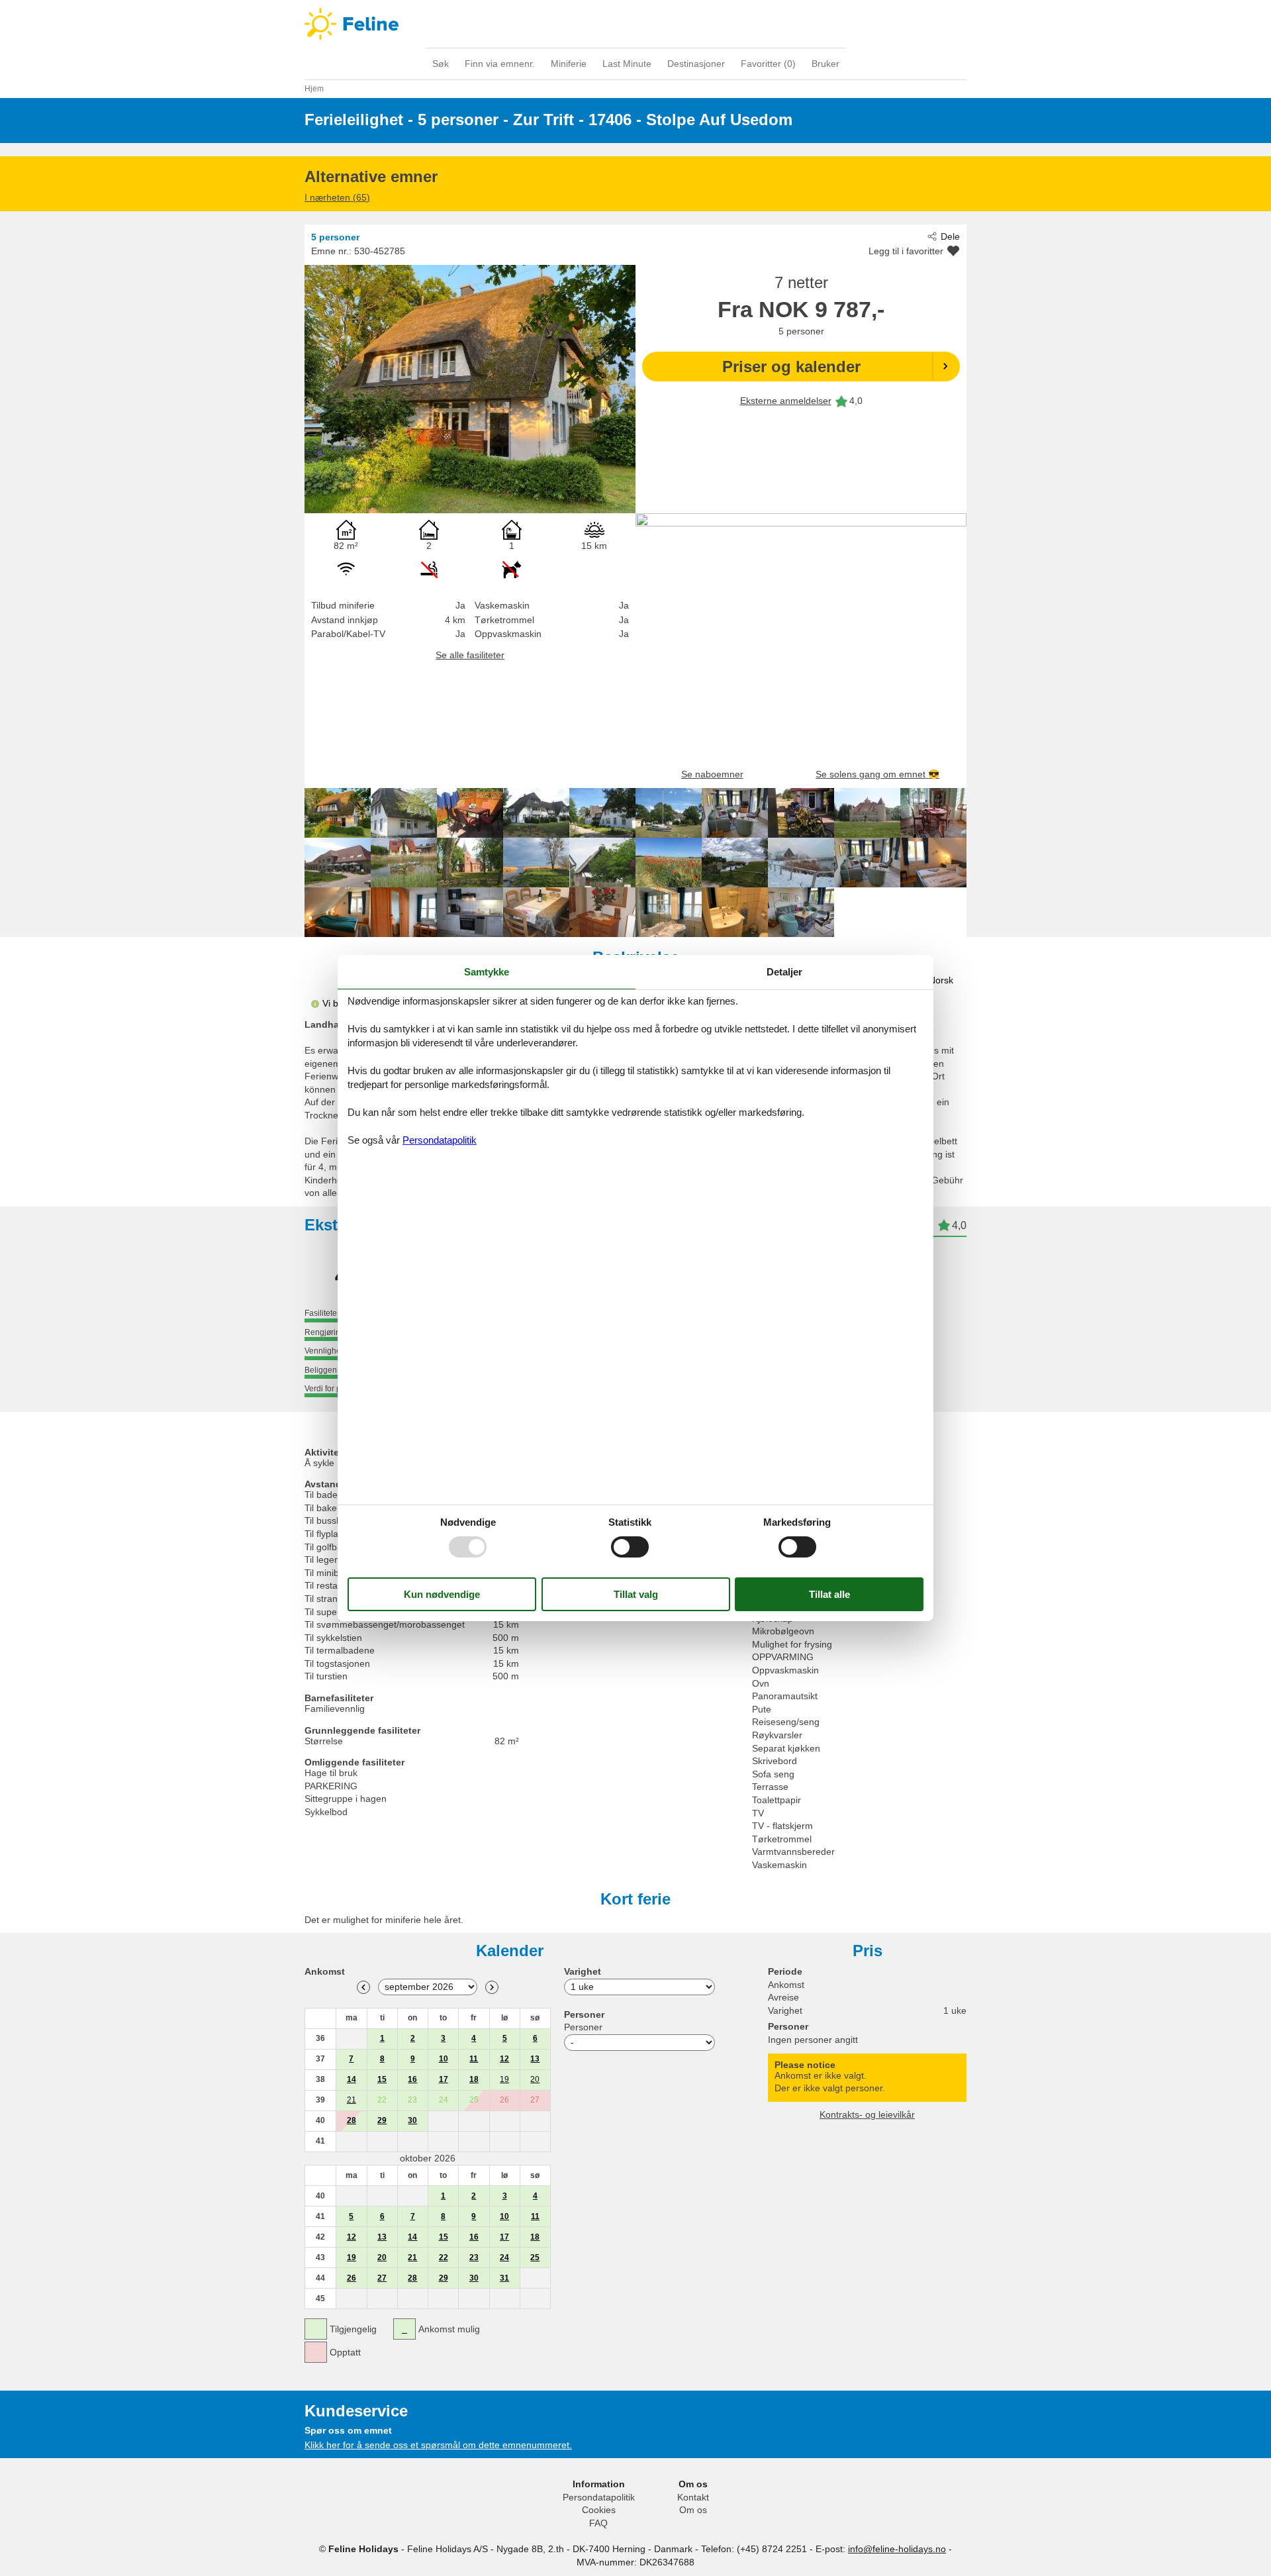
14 (352, 2079)
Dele (950, 236)
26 (352, 2278)
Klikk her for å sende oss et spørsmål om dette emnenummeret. (438, 2445)
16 (412, 2079)
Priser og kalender (791, 367)
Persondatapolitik (599, 2497)
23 (474, 2257)
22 (444, 2257)
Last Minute (627, 64)
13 (535, 2059)
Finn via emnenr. (500, 64)
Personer (583, 2027)
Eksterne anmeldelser (786, 401)
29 (382, 2120)
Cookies (599, 2510)
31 (504, 2278)
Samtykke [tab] (487, 972)
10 (444, 2059)
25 (535, 2257)
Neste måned (492, 1987)
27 (382, 2278)
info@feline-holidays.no (897, 2549)
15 (382, 2079)
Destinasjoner (696, 64)
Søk (441, 64)
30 (412, 2120)
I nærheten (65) (337, 197)
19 (504, 2079)
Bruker (825, 64)
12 (504, 2059)
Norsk (941, 980)
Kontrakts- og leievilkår (867, 2114)
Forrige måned (363, 1987)
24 (504, 2257)
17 (444, 2079)
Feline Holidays (635, 24)
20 (535, 2079)
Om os (693, 2510)
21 (352, 2100)
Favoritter (768, 64)
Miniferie (569, 64)
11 (474, 2059)
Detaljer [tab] (784, 972)
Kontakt (693, 2497)
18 (474, 2079)
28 (352, 2120)
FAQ (598, 2523)
